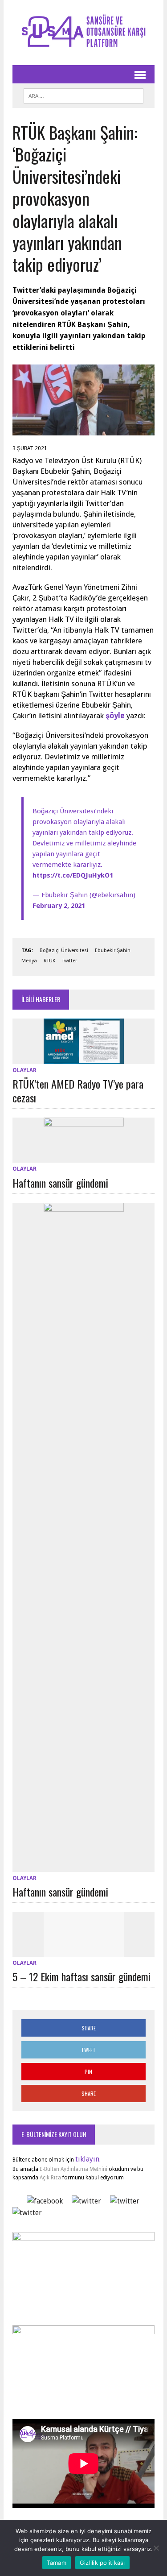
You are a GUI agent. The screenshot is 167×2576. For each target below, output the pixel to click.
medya (29, 961)
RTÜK (49, 961)
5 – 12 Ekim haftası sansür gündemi (81, 1976)
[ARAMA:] (83, 95)
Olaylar (24, 1070)
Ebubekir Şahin (113, 950)
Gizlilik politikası (102, 2563)
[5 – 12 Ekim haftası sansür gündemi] (84, 1951)
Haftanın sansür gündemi (60, 1183)
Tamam (57, 2563)
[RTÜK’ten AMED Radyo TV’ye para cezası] (84, 1058)
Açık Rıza (50, 2178)
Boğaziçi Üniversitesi (64, 950)
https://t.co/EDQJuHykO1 (73, 875)
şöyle (115, 716)
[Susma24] (83, 33)
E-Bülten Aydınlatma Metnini (73, 2169)
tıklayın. (88, 2159)
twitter (69, 961)
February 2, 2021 (59, 906)
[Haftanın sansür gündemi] (84, 1157)
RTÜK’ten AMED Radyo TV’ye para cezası (78, 1091)
